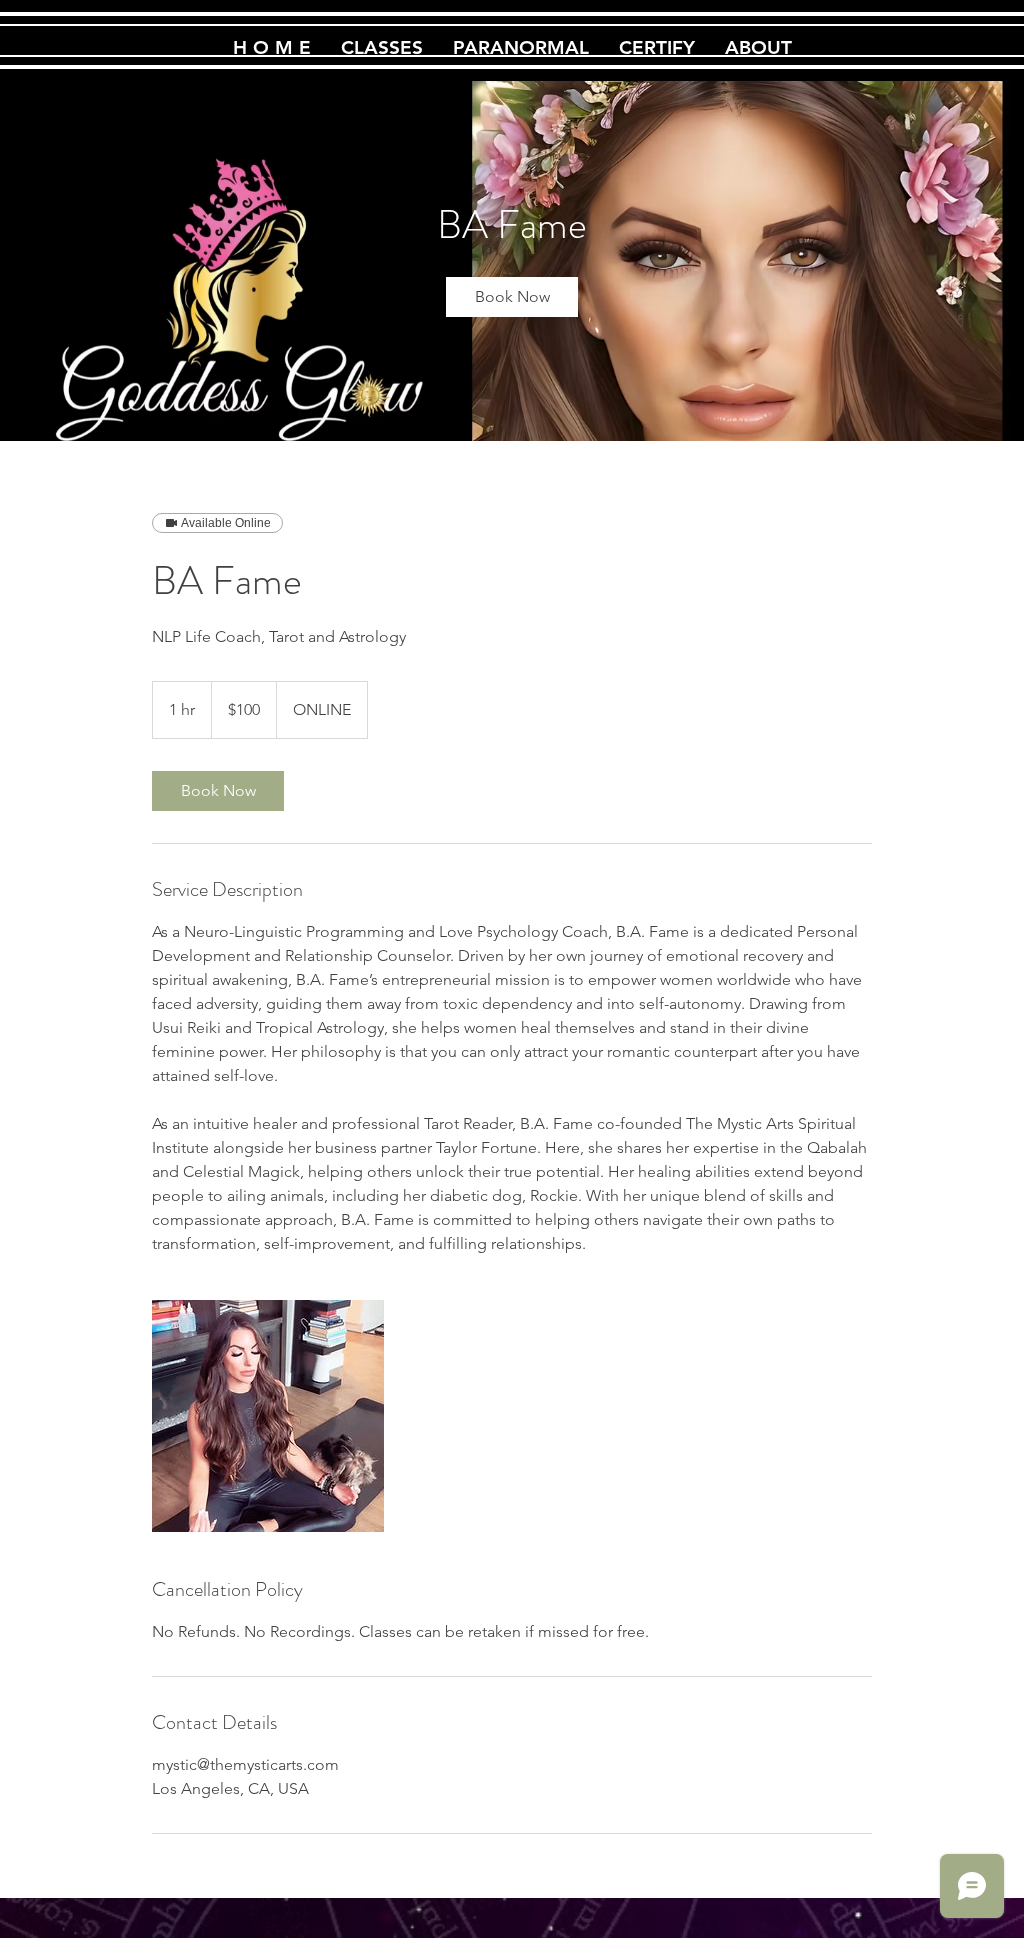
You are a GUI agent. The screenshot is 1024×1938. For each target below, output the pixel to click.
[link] (512, 297)
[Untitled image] (268, 1416)
